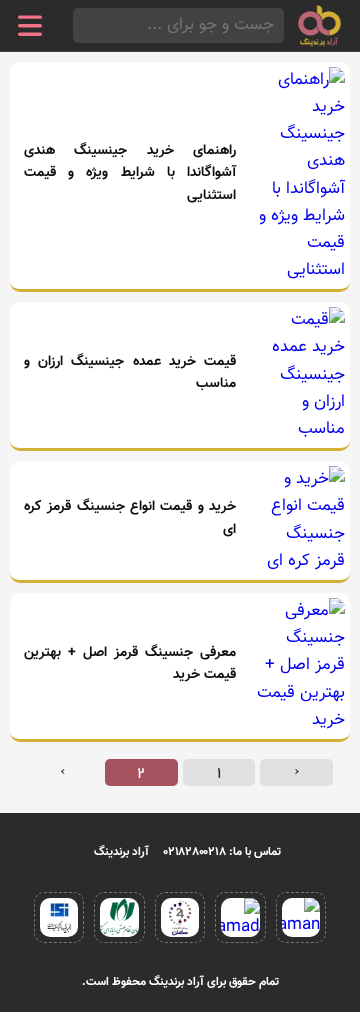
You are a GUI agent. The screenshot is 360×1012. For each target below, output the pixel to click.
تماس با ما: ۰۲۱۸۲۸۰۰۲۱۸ (222, 852)
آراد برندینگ (121, 852)
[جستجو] (79, 25)
